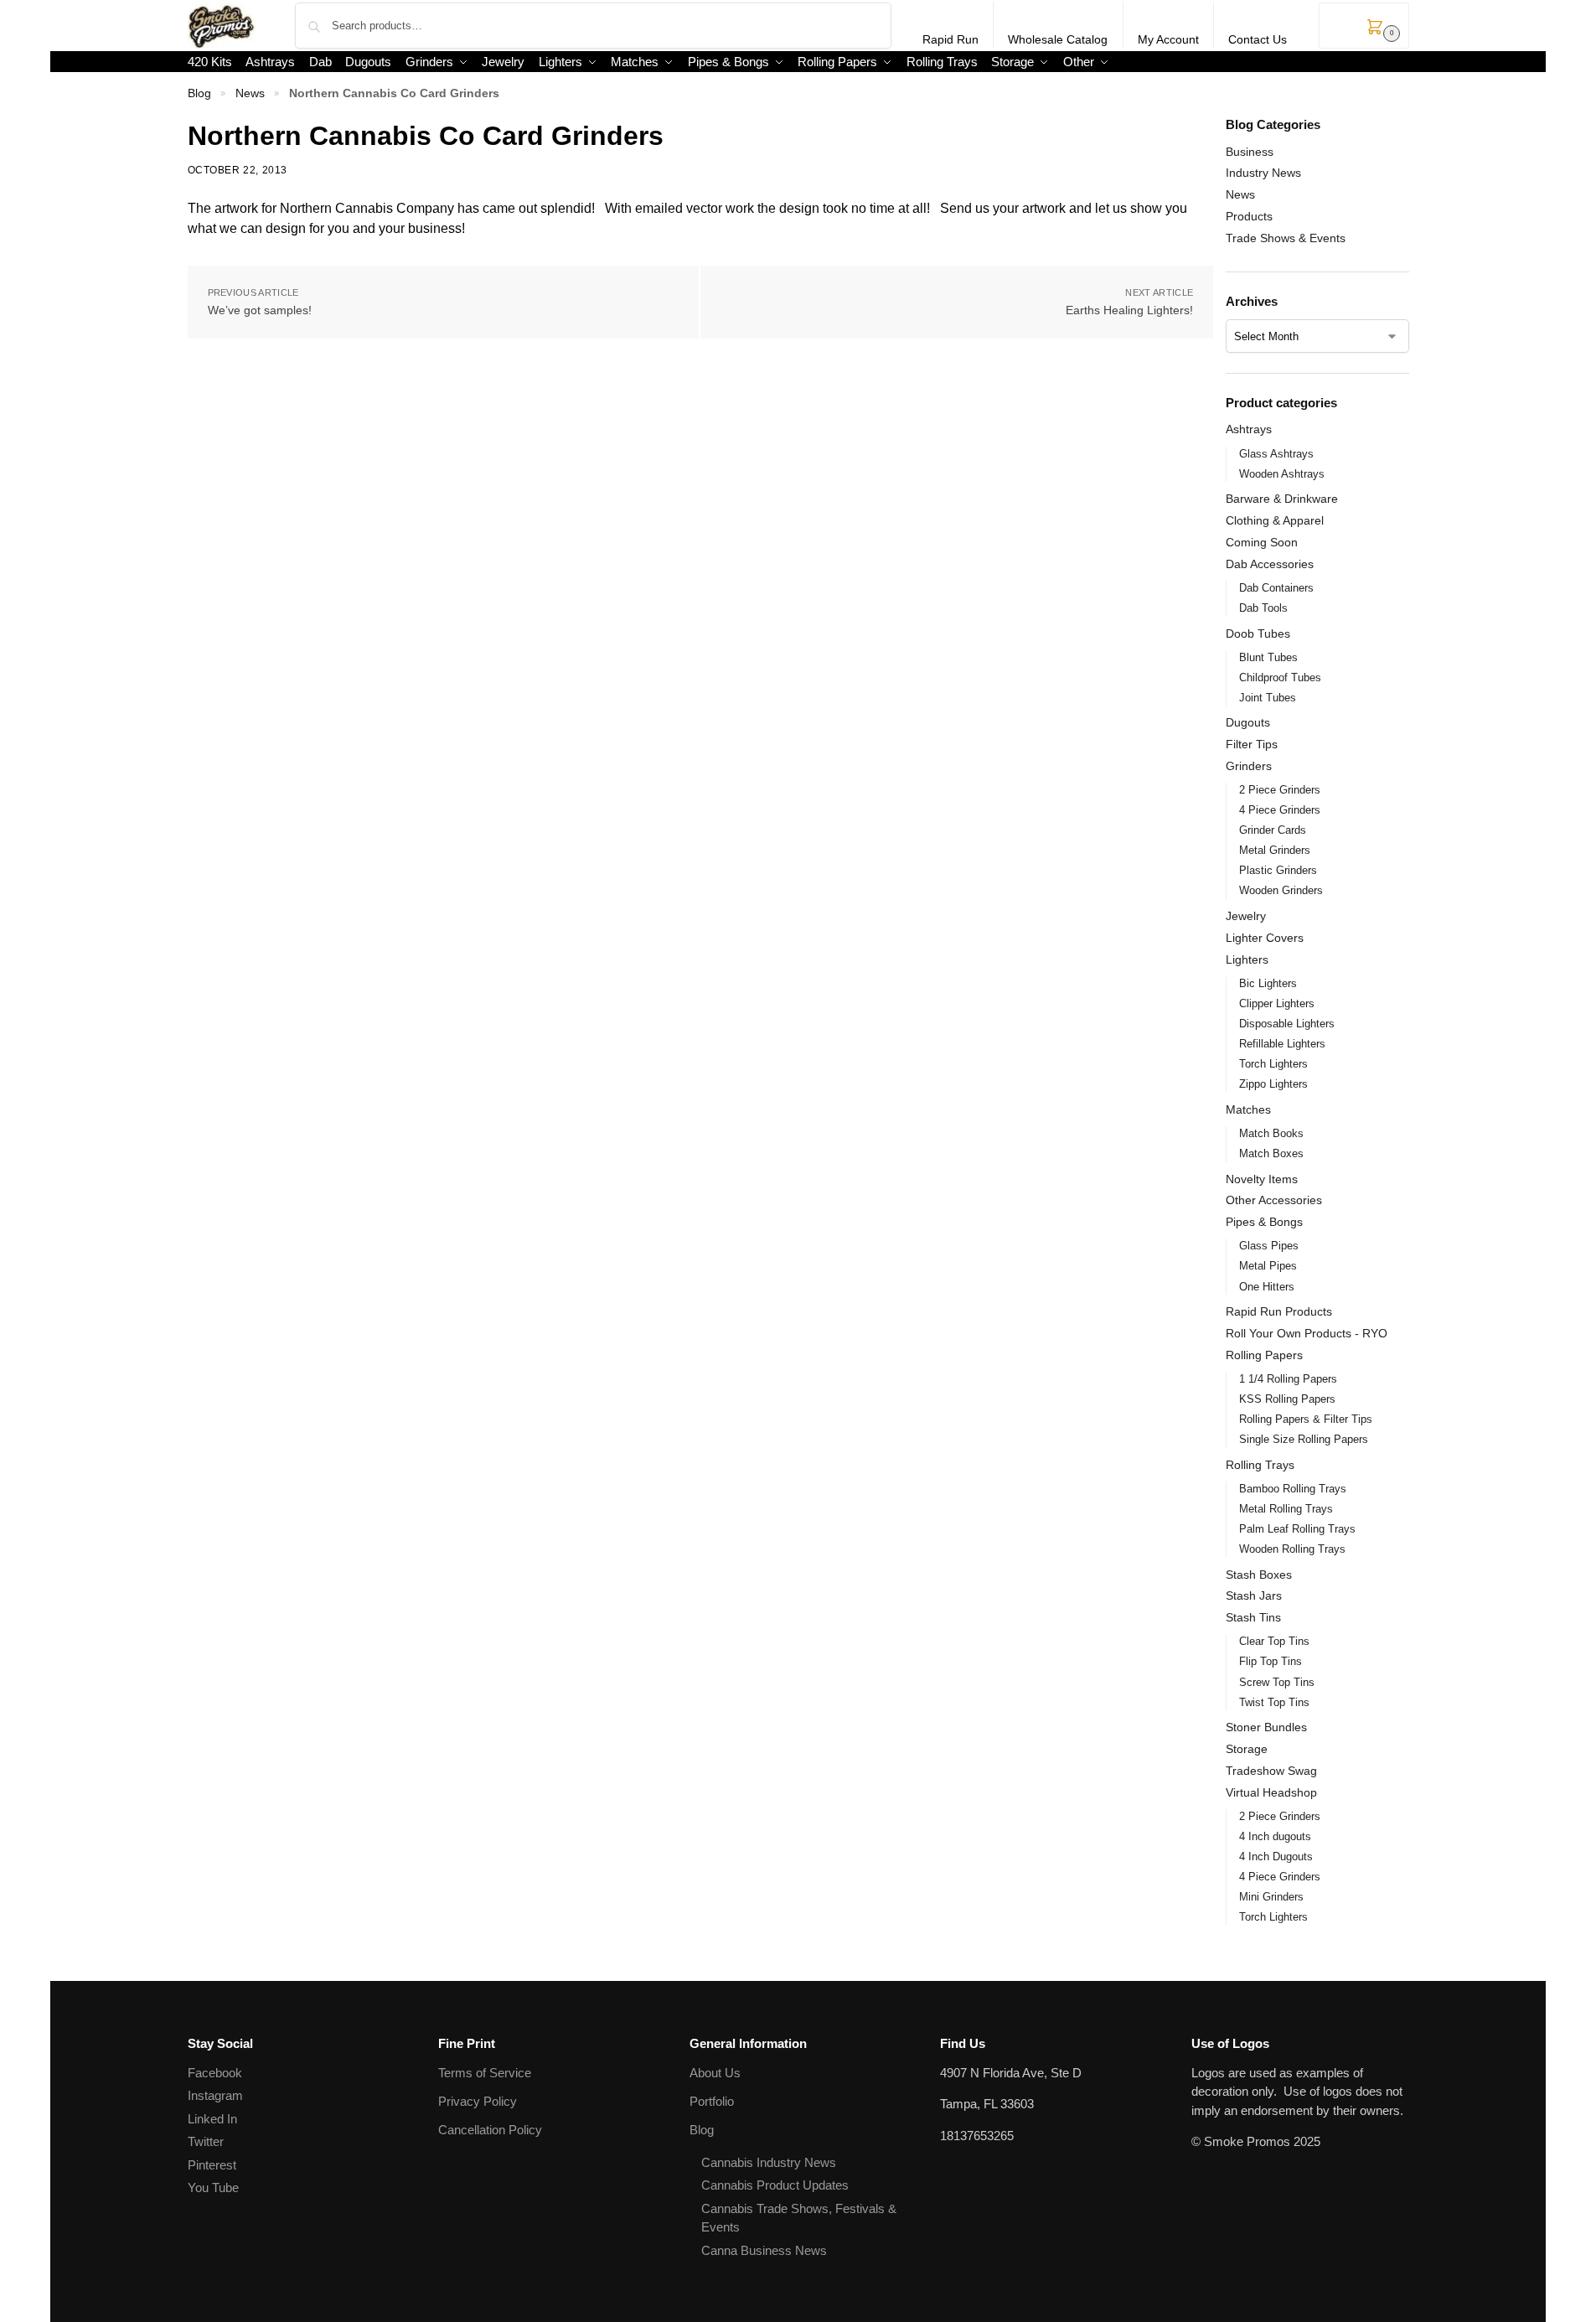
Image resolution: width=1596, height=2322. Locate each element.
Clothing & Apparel (1275, 520)
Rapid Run (950, 39)
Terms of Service (485, 2073)
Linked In (212, 2119)
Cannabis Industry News (769, 2162)
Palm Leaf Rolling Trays (1297, 1529)
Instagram (215, 2095)
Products (1249, 216)
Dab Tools (1263, 608)
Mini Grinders (1271, 1897)
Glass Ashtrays (1276, 454)
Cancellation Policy (490, 2130)
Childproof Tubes (1280, 677)
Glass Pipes (1269, 1246)
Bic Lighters (1268, 983)
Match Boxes (1271, 1153)
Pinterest (212, 2165)
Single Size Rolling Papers (1304, 1439)
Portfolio (712, 2101)
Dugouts (1248, 722)
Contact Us (1258, 39)
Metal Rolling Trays (1286, 1509)
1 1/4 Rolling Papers (1288, 1379)
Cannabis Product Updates (775, 2185)
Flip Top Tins (1271, 1661)
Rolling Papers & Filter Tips (1306, 1419)
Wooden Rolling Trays (1292, 1549)
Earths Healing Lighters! (1129, 310)
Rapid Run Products (1279, 1311)
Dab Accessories (1270, 564)
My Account (1168, 39)
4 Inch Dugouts (1276, 1857)
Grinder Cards (1273, 830)
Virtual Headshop (1271, 1792)
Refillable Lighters (1282, 1044)
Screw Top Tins (1277, 1682)
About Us (715, 2073)
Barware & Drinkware (1282, 499)
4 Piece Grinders (1280, 810)
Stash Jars (1254, 1595)
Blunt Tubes (1268, 657)
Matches (1248, 1109)
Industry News (1263, 173)
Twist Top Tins (1274, 1702)
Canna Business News (764, 2250)
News (250, 93)
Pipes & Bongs (1264, 1222)
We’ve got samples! (260, 310)
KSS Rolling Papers (1287, 1399)
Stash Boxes (1259, 1575)
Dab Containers (1276, 588)
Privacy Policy (478, 2101)
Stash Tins (1253, 1617)
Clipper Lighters (1277, 1003)
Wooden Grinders (1281, 890)
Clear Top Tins (1274, 1641)
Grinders (1249, 766)
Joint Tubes (1268, 698)
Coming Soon (1262, 542)
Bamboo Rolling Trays (1293, 1489)
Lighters (1247, 959)
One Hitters (1267, 1287)
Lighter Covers (1265, 938)
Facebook (215, 2073)
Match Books (1271, 1133)
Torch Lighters (1273, 1064)
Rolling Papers (1264, 1355)
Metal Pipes (1268, 1266)
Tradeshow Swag (1271, 1771)
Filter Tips (1252, 744)
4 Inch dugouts (1275, 1836)
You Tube (213, 2188)
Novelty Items (1262, 1179)
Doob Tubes (1258, 634)
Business (1250, 152)
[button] (1364, 26)
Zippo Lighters (1273, 1084)
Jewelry (1246, 916)
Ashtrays (1249, 429)
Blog (199, 93)
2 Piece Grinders (1280, 790)
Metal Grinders (1275, 850)
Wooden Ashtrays (1282, 474)
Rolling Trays (1260, 1465)
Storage (1247, 1749)
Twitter (206, 2141)
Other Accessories (1274, 1200)
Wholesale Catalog (1058, 39)
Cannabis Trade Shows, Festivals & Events (799, 2218)
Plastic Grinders (1278, 870)
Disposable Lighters (1287, 1024)
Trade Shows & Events (1286, 238)
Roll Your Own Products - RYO (1307, 1333)
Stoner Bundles (1266, 1727)
